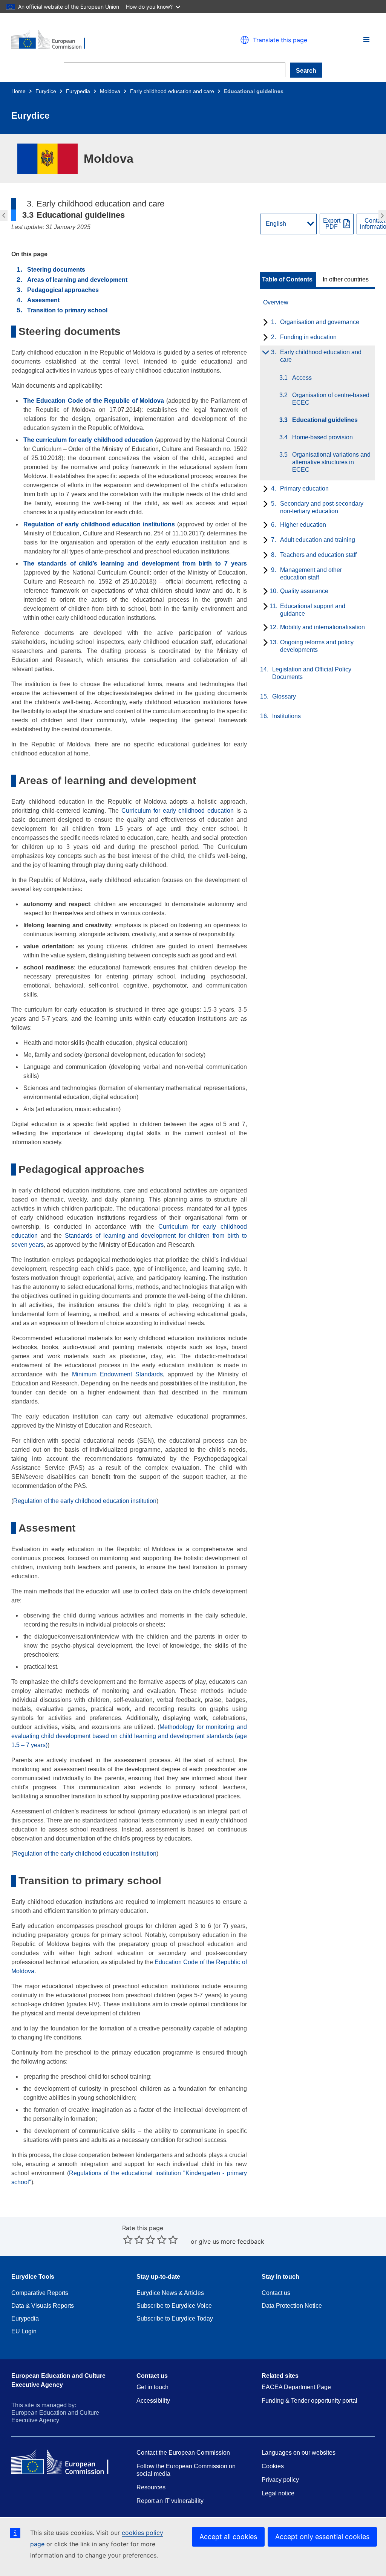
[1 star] (128, 2240)
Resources (151, 2487)
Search (306, 71)
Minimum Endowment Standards (117, 1374)
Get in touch (152, 2387)
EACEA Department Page (296, 2387)
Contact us (276, 2293)
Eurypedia (78, 91)
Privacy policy (280, 2480)
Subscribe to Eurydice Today (175, 2318)
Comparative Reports (40, 2293)
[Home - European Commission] (99, 40)
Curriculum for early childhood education (178, 811)
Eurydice (46, 91)
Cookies (273, 2466)
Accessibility (153, 2401)
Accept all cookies (228, 2537)
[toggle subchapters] (264, 323)
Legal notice (278, 2493)
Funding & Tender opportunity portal (309, 2401)
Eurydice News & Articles (170, 2293)
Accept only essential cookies (322, 2537)
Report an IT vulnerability (170, 2501)
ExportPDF (332, 224)
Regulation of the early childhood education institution (85, 1501)
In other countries (346, 280)
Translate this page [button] (280, 40)
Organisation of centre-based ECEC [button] (3, 216)
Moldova (110, 91)
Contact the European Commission (183, 2453)
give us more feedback (231, 2241)
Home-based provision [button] (383, 216)
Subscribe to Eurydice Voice (174, 2306)
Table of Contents (287, 280)
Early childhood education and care (172, 91)
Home (18, 91)
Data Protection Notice (292, 2306)
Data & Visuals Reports (43, 2306)
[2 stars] (133, 2240)
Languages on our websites (299, 2453)
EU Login (24, 2331)
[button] (366, 40)
